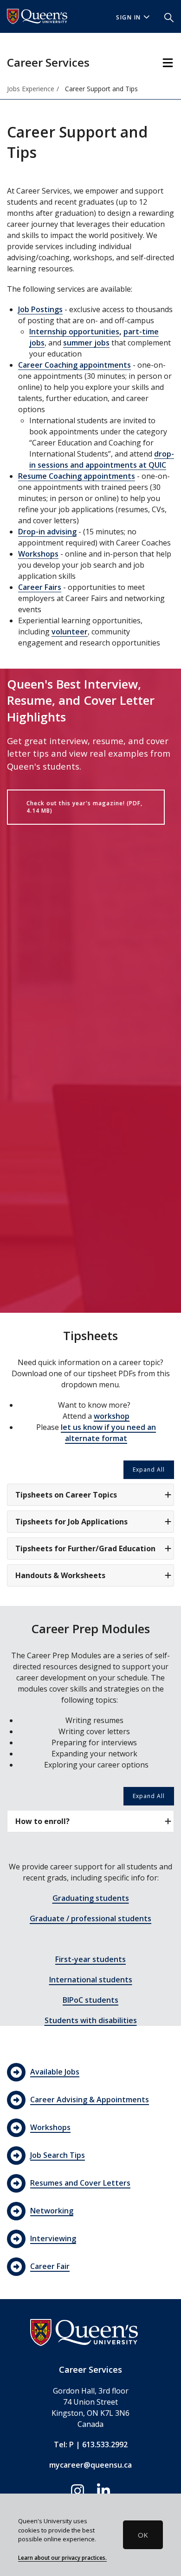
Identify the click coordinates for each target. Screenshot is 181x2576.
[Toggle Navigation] (168, 63)
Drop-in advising (47, 532)
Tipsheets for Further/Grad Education (85, 1548)
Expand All (149, 1470)
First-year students (90, 1959)
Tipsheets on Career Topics (66, 1495)
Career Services (48, 62)
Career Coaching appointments (74, 365)
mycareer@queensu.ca (90, 2465)
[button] (169, 17)
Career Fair (50, 2266)
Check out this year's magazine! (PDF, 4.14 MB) (84, 807)
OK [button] (143, 2535)
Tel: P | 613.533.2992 (91, 2444)
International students (91, 1980)
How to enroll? (42, 1821)
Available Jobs (55, 2072)
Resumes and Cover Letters (80, 2183)
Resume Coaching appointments (77, 476)
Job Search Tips (58, 2155)
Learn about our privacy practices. (62, 2557)
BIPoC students (90, 2000)
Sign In (129, 17)
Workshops (38, 554)
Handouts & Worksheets (60, 1575)
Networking (52, 2211)
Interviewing (53, 2238)
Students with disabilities (91, 2020)
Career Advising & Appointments (90, 2100)
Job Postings (40, 309)
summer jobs (86, 343)
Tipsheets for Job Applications (71, 1522)
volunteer (70, 632)
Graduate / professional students (90, 1918)
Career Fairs (40, 587)
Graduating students (91, 1898)
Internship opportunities (74, 332)
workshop (112, 1416)
